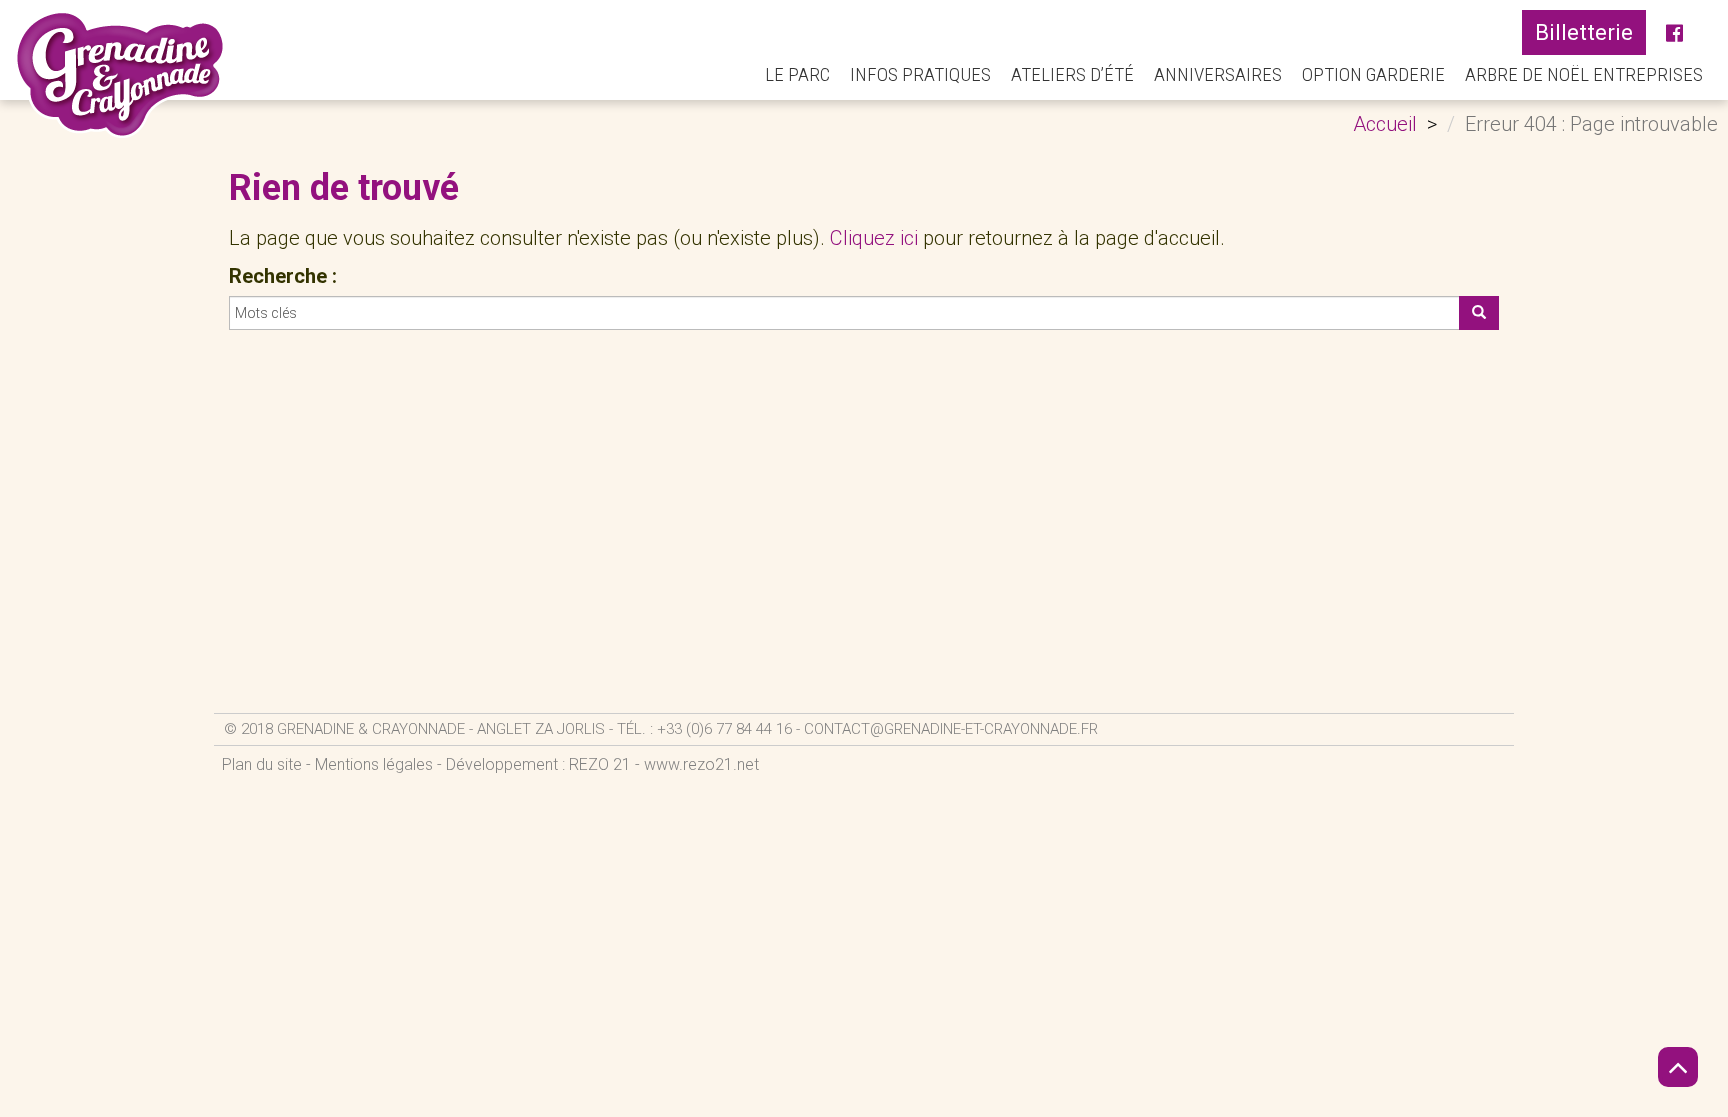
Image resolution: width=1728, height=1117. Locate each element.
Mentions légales (374, 764)
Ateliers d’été (1072, 74)
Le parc (797, 74)
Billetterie (1584, 32)
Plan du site (262, 764)
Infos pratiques (920, 74)
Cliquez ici (874, 238)
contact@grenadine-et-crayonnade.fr (951, 729)
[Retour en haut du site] (1678, 1067)
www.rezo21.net (701, 764)
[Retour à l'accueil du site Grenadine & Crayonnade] (120, 74)
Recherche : (283, 276)
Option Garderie (1373, 74)
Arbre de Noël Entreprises (1584, 74)
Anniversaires (1218, 74)
